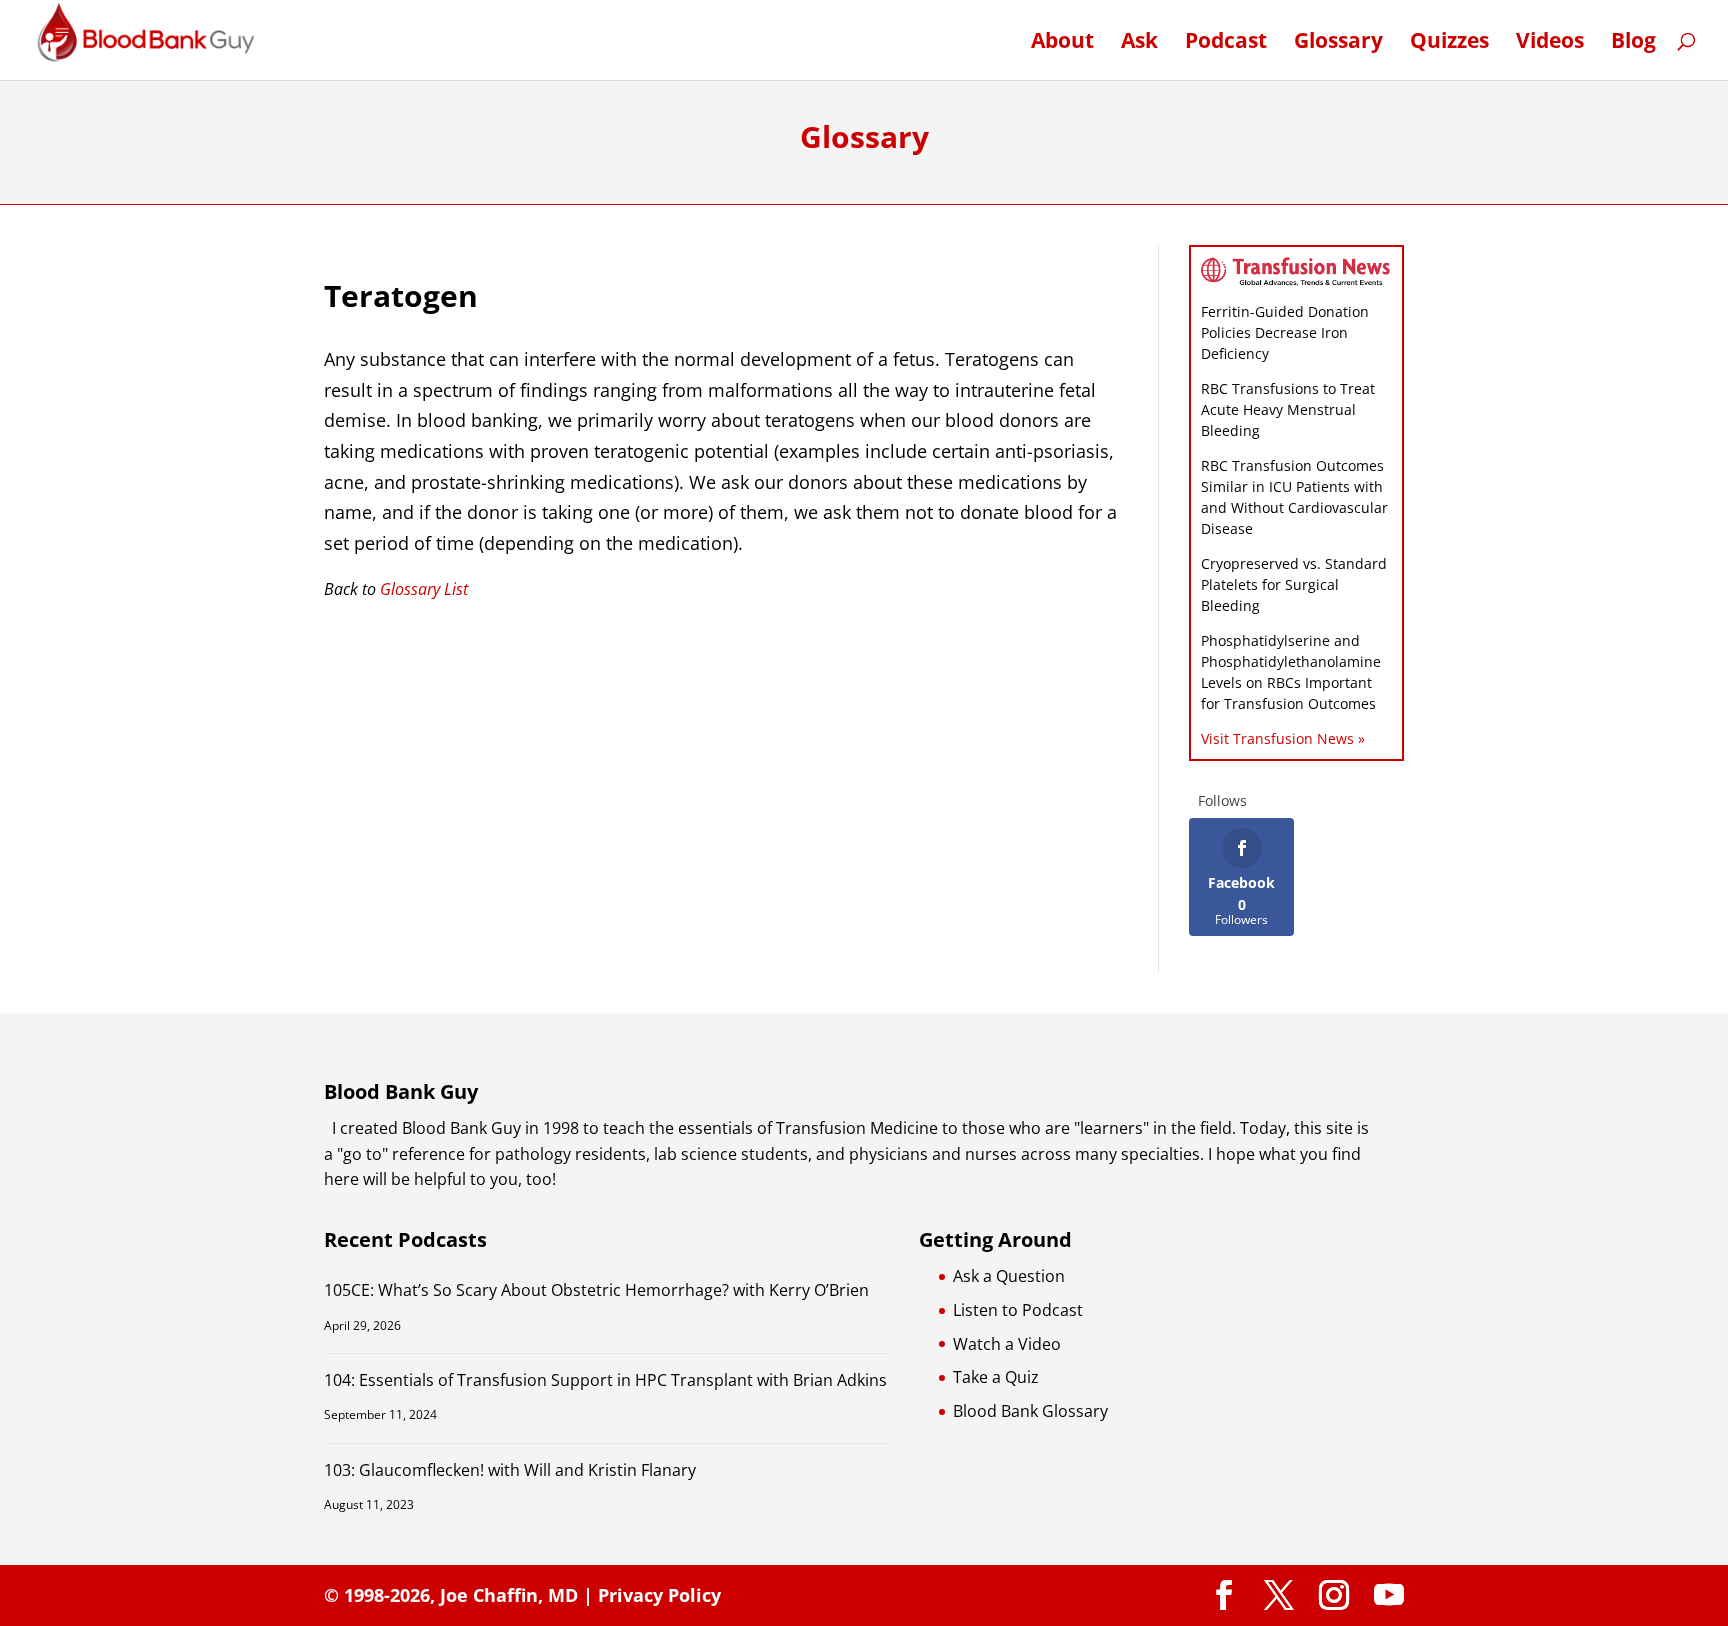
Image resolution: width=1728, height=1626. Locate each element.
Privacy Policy (659, 1595)
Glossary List (424, 589)
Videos (1550, 43)
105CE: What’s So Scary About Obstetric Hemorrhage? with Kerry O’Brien (596, 1290)
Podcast (1226, 43)
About (1062, 43)
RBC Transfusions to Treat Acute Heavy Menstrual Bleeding (1288, 409)
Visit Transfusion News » (1283, 738)
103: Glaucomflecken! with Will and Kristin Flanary (510, 1470)
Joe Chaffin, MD (509, 1595)
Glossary (1338, 43)
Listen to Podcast (1018, 1310)
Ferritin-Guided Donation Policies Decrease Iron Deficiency (1285, 332)
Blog (1633, 43)
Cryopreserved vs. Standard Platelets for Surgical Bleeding (1294, 584)
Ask (1139, 43)
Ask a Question (1009, 1276)
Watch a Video (1007, 1344)
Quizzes (1449, 43)
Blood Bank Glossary (1030, 1411)
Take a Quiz (996, 1377)
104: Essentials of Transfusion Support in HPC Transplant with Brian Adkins (605, 1380)
